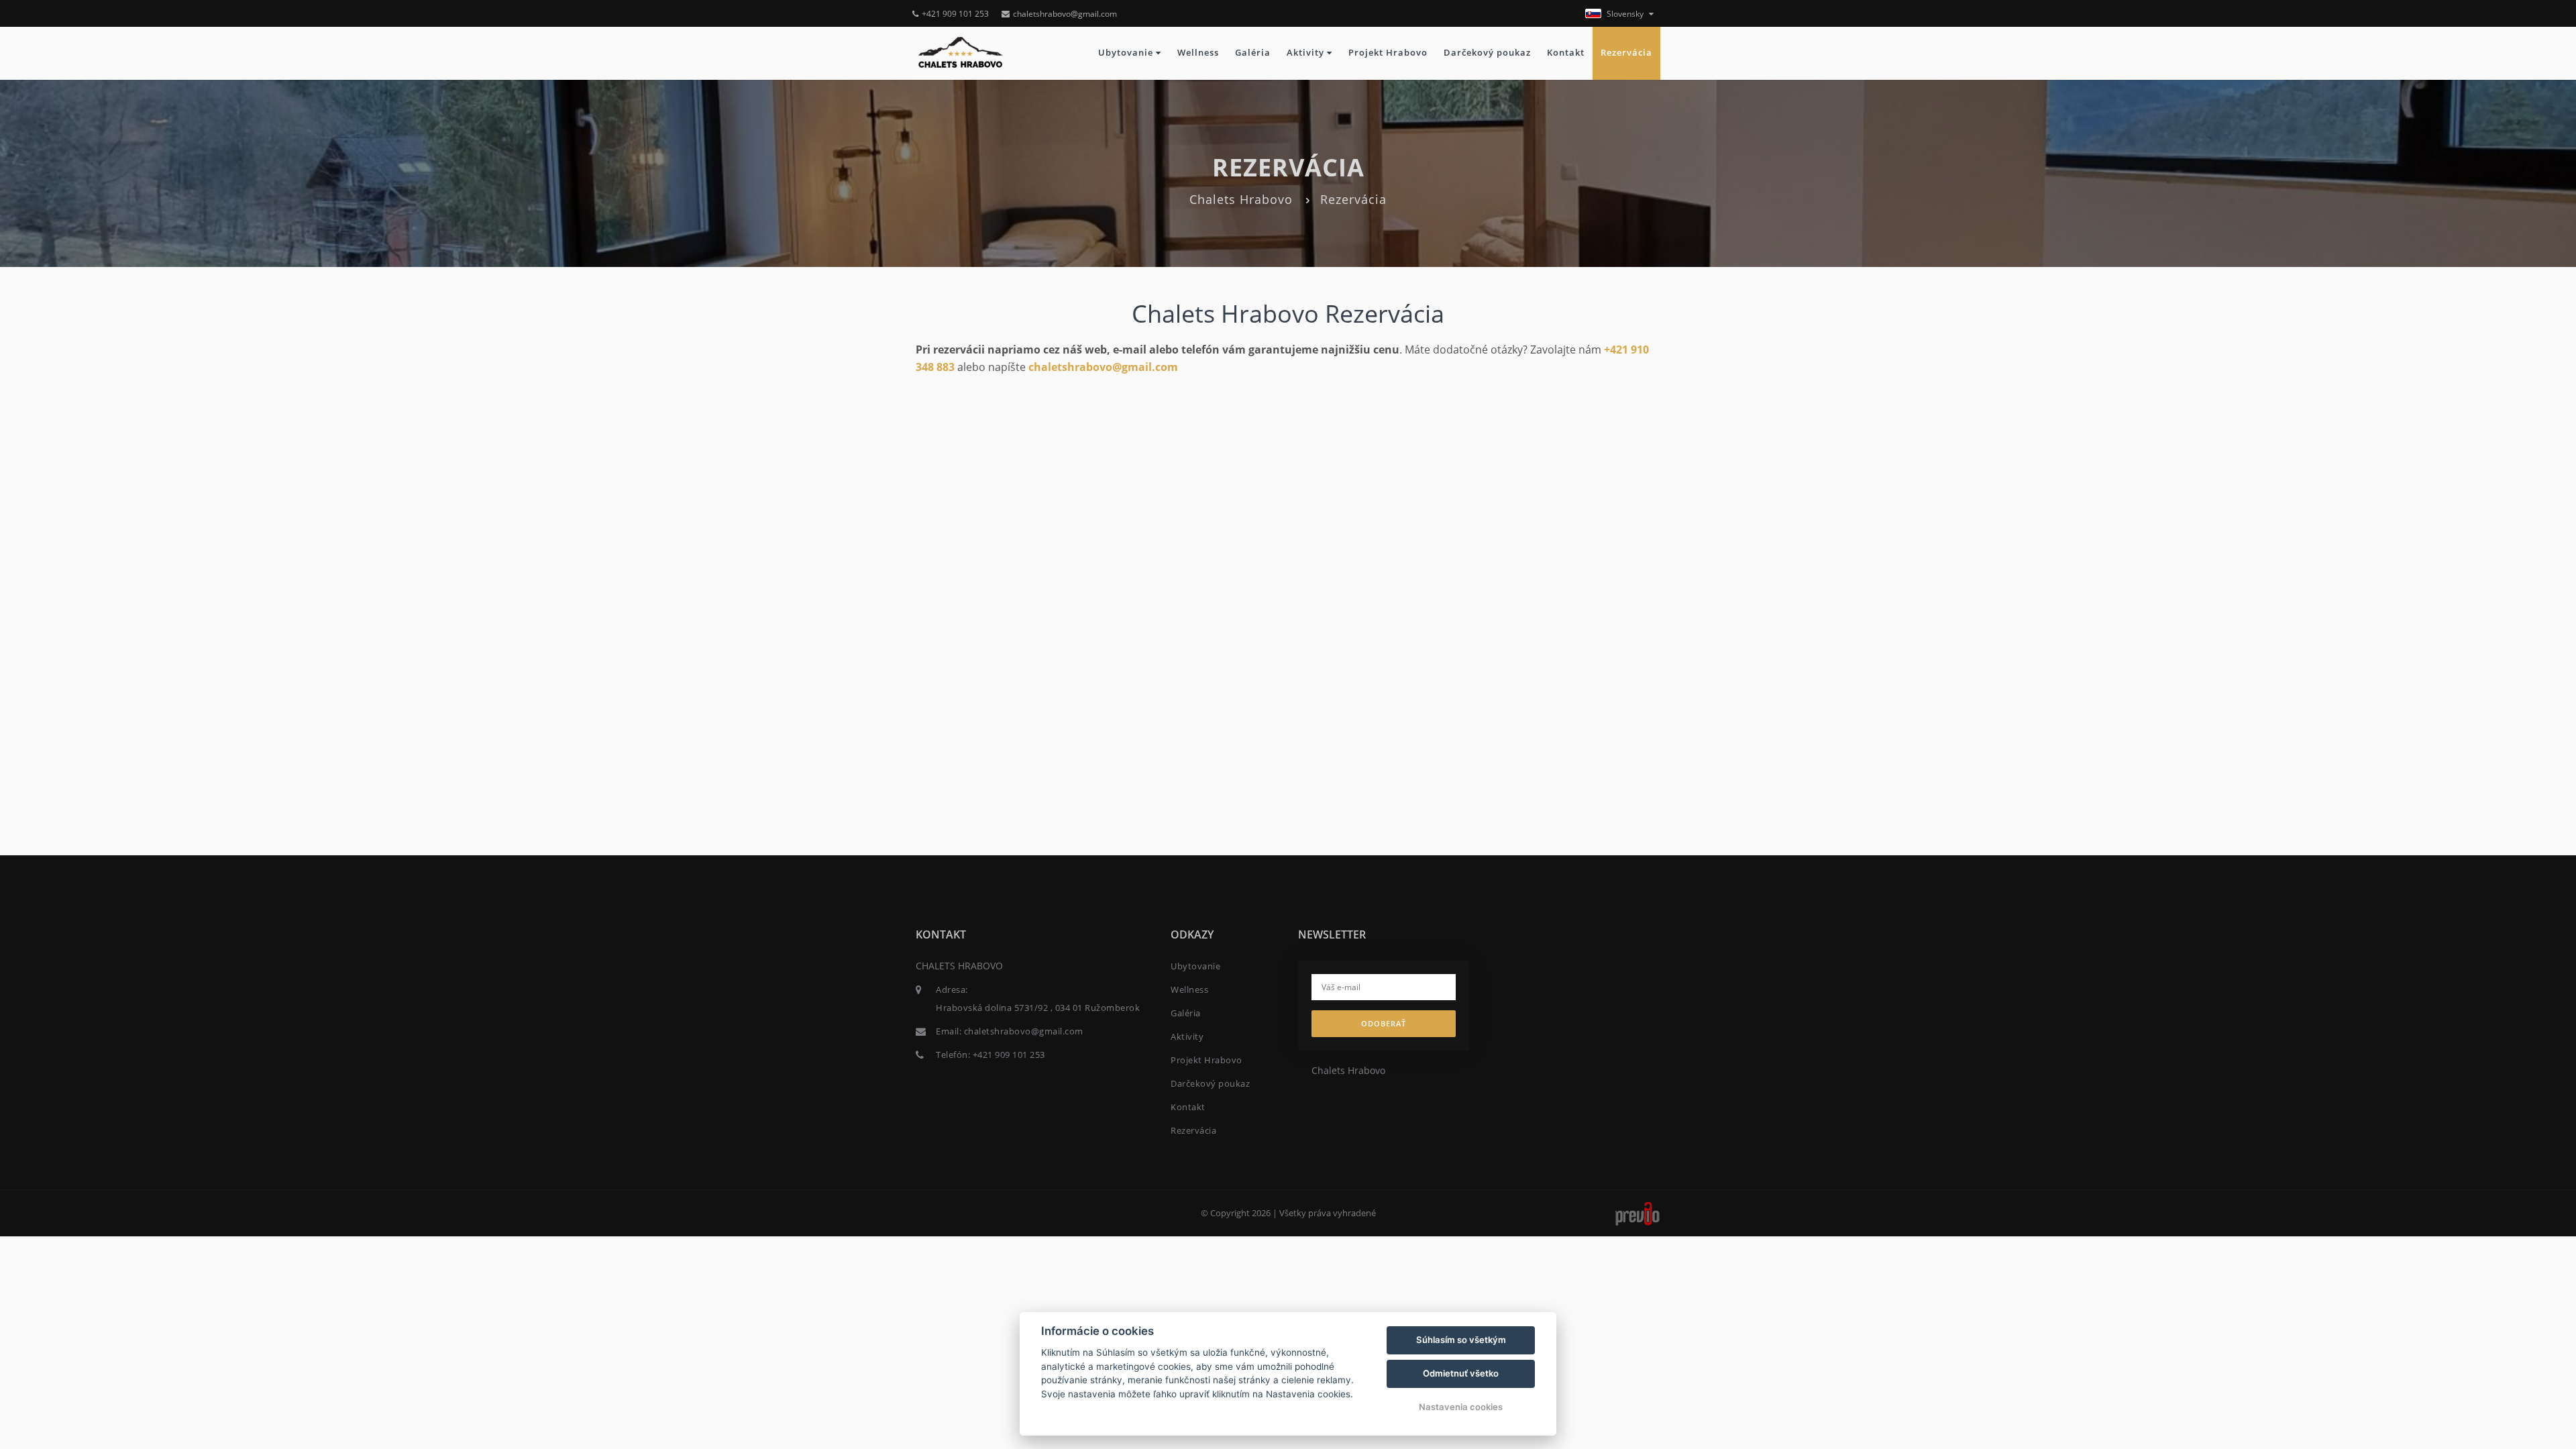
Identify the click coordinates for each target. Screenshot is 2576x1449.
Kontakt (1566, 53)
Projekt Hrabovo (1388, 53)
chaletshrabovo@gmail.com (1065, 14)
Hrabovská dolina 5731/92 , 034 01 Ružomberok (1038, 1008)
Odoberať (1384, 1023)
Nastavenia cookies (1461, 1407)
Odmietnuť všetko (1461, 1373)
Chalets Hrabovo (1241, 199)
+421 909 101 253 (955, 14)
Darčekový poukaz (1487, 53)
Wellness (1198, 53)
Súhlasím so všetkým (1461, 1340)
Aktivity (1307, 53)
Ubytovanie (1127, 53)
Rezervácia (1626, 53)
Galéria (1253, 53)
